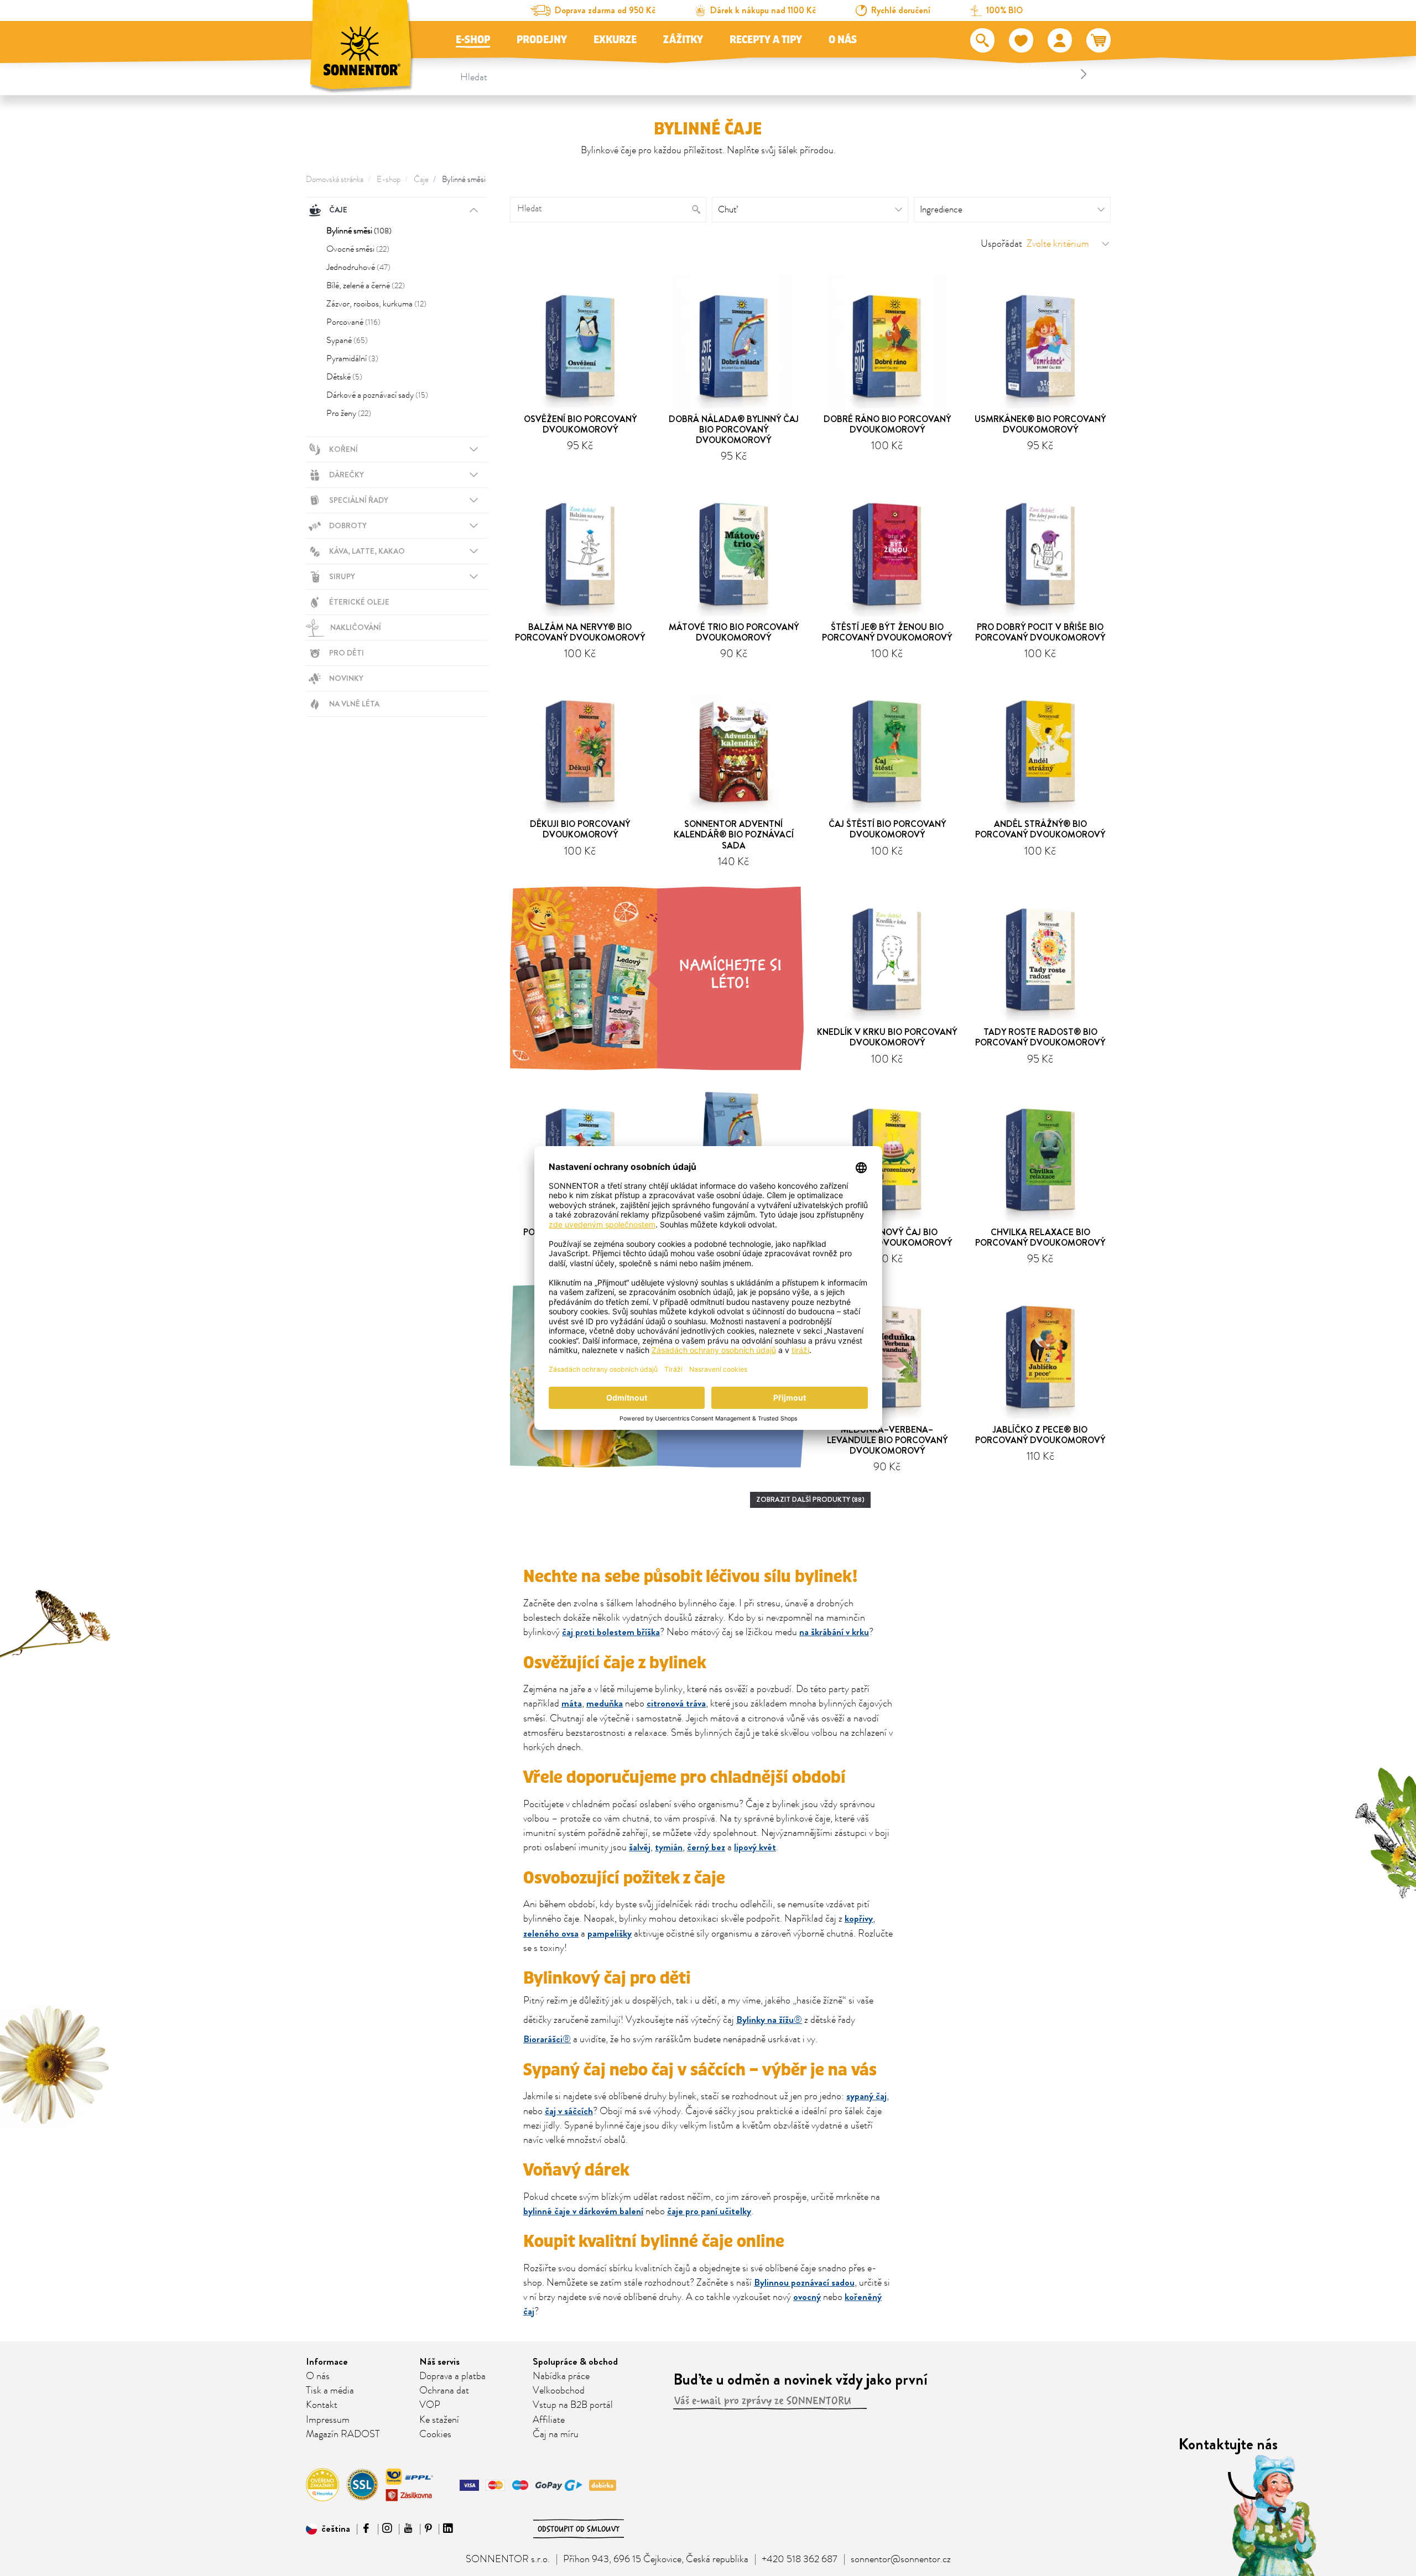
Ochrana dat (444, 2391)
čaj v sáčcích (569, 2111)
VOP (430, 2405)
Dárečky (347, 475)
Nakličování (356, 627)
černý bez (706, 1847)
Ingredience (941, 210)
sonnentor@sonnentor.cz (901, 2559)
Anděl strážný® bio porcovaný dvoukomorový (1040, 829)
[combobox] (775, 74)
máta (572, 1703)
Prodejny (542, 40)
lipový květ (755, 1847)
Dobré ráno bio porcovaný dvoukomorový (887, 424)
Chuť (727, 210)
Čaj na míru (556, 2434)
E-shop (473, 40)
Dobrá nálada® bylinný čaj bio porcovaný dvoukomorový (734, 430)
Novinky (346, 678)
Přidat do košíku (585, 464)
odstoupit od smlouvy (579, 2529)
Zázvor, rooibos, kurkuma (376, 304)
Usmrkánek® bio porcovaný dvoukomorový (1040, 424)
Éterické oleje (359, 602)
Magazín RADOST (343, 2434)
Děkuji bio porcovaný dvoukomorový (580, 829)
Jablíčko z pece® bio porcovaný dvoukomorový (1040, 1435)
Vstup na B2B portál (573, 2405)
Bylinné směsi (464, 179)
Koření (343, 449)
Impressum (328, 2420)
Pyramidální (352, 358)
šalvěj (640, 1847)
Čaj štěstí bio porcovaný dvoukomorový (887, 829)
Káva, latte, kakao (367, 551)
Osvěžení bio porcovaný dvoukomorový (580, 424)
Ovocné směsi (358, 249)
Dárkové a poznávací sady (377, 395)
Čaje (421, 179)
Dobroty (348, 525)
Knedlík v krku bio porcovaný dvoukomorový (887, 1037)
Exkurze (615, 40)
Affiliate (549, 2420)
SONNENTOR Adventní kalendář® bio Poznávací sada (734, 834)
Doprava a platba (452, 2376)
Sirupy (342, 576)
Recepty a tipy (766, 40)
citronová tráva (676, 1703)
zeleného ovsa (551, 1934)
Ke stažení (439, 2420)
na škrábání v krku (834, 1632)
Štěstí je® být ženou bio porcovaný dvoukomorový (887, 632)
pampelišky (610, 1934)
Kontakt (322, 2405)
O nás (843, 40)
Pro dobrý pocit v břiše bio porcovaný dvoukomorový (1040, 632)
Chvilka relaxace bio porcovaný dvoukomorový (1040, 1237)
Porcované (353, 322)
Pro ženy (349, 413)
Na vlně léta (354, 704)
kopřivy (859, 1919)
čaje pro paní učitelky (709, 2211)
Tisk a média (330, 2391)
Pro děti (347, 653)
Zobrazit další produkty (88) (810, 1499)
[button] (328, 2529)
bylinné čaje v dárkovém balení (583, 2211)
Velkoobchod (559, 2391)
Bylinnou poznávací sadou (804, 2283)
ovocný (807, 2297)
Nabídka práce (561, 2376)
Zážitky (683, 40)
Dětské (344, 377)
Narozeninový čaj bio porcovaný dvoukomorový (887, 1237)
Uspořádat (1001, 244)
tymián (669, 1847)
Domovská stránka (335, 179)
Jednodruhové (358, 267)
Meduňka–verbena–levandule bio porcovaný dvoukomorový (887, 1440)
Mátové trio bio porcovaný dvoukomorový (734, 632)
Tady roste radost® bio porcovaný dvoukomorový (1040, 1037)
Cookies (435, 2434)
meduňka (605, 1703)
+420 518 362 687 (800, 2559)
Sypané (347, 340)
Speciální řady (359, 500)
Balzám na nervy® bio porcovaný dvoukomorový (580, 632)
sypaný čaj (866, 2096)
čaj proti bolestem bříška (611, 1632)
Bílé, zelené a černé (366, 285)
